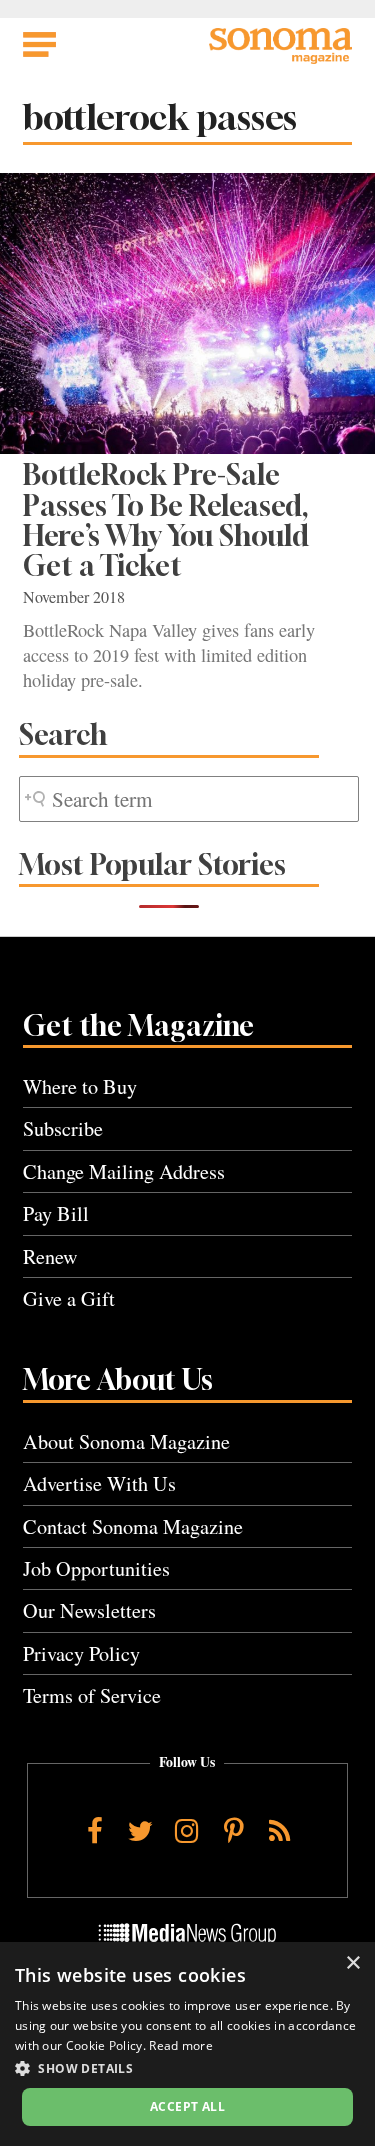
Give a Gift (69, 1298)
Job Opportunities (96, 1568)
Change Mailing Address (124, 1171)
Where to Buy (80, 1086)
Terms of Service (92, 1695)
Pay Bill (56, 1213)
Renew (50, 1256)
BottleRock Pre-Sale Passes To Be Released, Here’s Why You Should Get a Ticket (166, 520)
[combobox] (189, 799)
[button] (187, 2068)
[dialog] (187, 2044)
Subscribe (63, 1128)
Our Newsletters (89, 1610)
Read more (181, 2045)
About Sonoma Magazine (126, 1441)
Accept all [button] (187, 2106)
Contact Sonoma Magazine (133, 1526)
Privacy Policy (81, 1653)
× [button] (352, 1963)
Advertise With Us (99, 1483)
